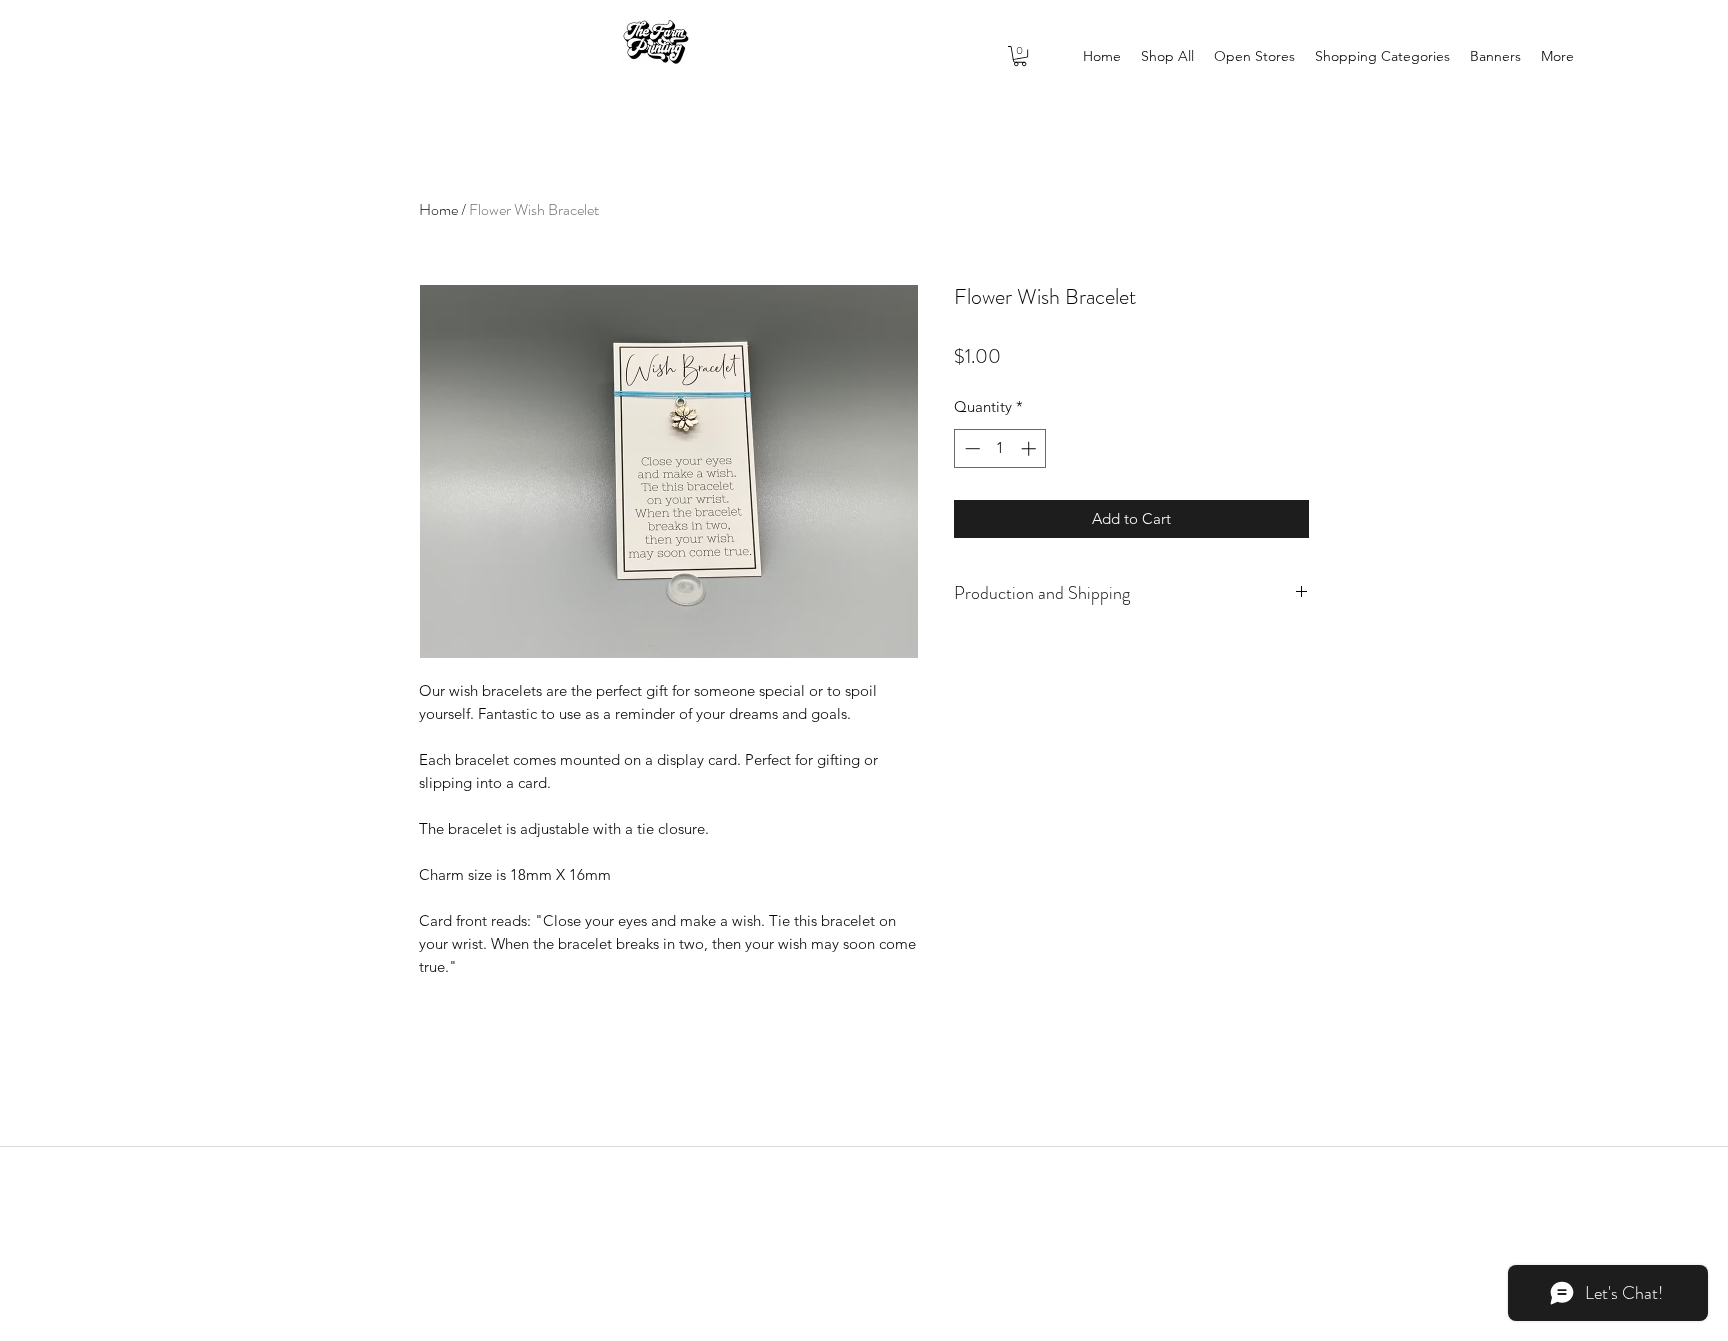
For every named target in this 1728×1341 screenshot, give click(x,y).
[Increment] (1030, 448)
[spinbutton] (1000, 448)
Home (438, 209)
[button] (1020, 56)
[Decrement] (970, 448)
